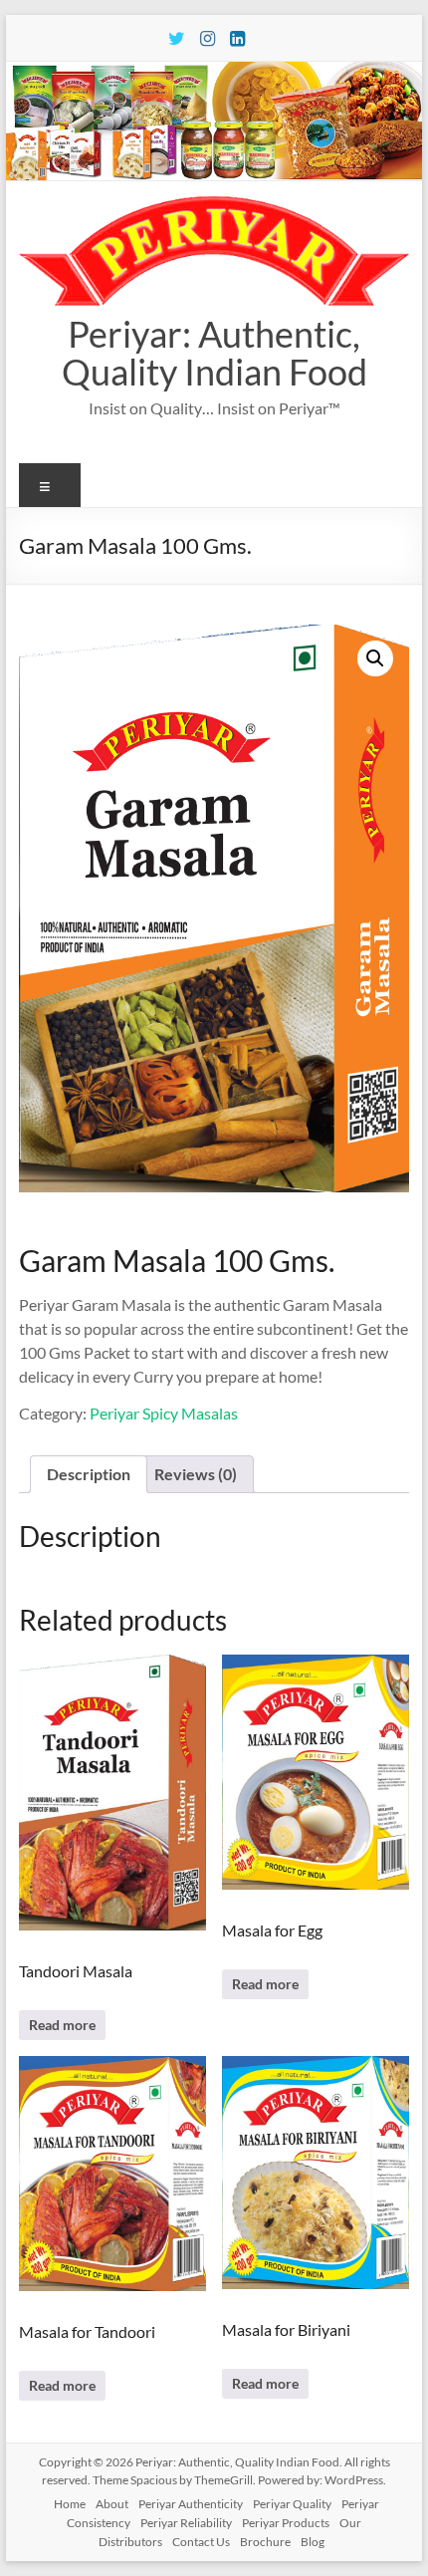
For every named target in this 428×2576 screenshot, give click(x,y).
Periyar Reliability (186, 2523)
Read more (62, 2025)
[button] (375, 658)
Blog (313, 2542)
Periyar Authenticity (191, 2504)
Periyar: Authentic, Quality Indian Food (214, 353)
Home (70, 2504)
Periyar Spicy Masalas (164, 1413)
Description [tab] (89, 1474)
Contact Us (201, 2542)
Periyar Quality (292, 2504)
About (112, 2504)
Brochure (265, 2542)
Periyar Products (286, 2523)
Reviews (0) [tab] (196, 1474)
